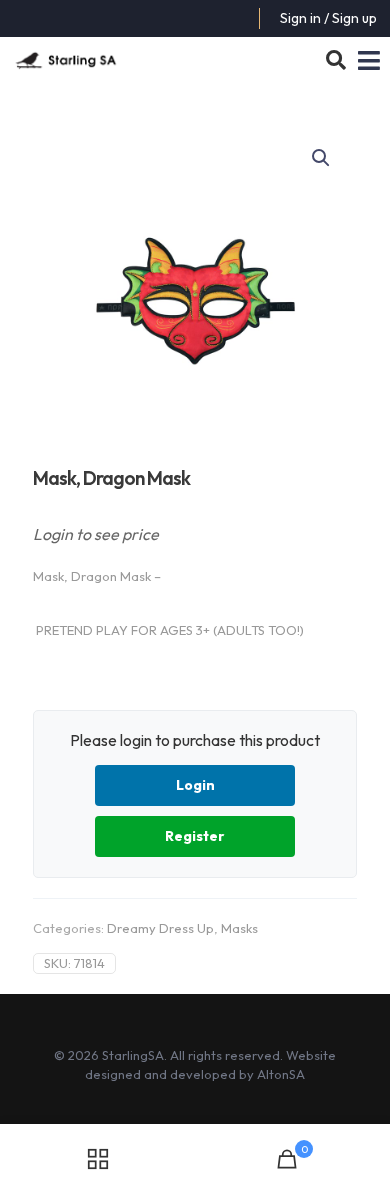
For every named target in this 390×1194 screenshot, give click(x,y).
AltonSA (281, 1074)
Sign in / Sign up (328, 18)
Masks (239, 928)
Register (195, 836)
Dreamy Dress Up (160, 928)
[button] (322, 158)
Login (195, 785)
